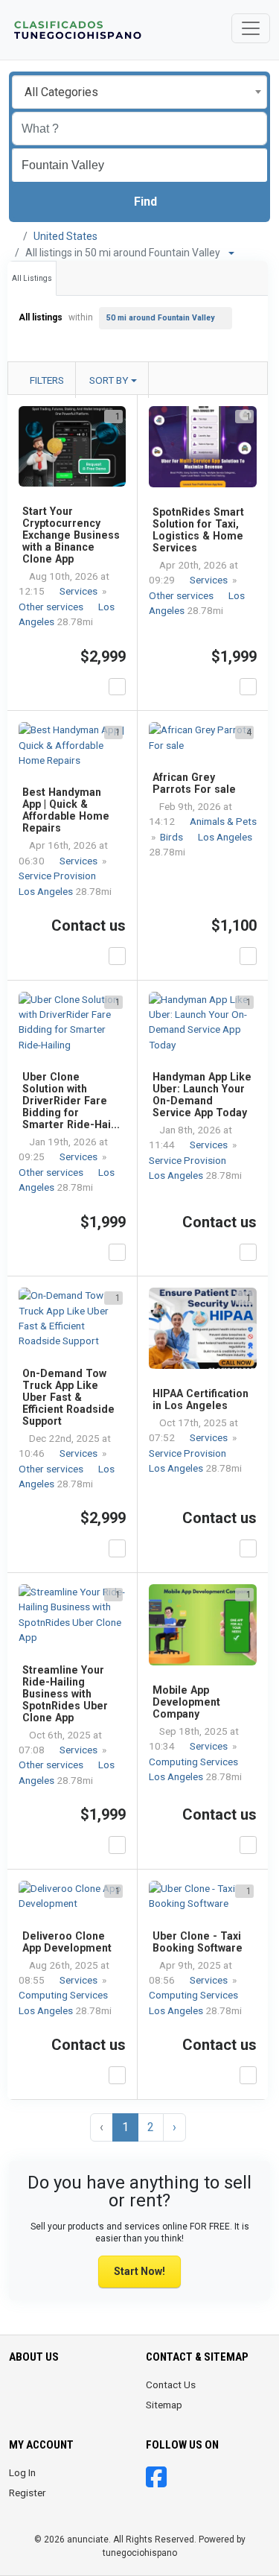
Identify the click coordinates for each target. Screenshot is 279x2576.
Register (28, 2493)
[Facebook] (156, 2482)
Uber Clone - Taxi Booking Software (198, 1942)
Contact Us (171, 2384)
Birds (173, 837)
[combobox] (139, 92)
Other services (52, 607)
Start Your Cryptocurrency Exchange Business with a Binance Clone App (71, 535)
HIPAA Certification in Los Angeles (201, 1399)
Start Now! (139, 2271)
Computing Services (195, 1762)
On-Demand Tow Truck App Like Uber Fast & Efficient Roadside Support (68, 1397)
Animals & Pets (223, 821)
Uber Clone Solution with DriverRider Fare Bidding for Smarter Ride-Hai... (71, 1101)
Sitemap (164, 2405)
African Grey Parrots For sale (194, 783)
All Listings (32, 278)
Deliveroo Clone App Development (67, 1942)
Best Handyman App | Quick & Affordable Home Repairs (66, 810)
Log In (22, 2472)
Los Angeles (47, 891)
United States (65, 236)
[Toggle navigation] (251, 28)
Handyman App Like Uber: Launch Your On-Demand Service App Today (202, 1095)
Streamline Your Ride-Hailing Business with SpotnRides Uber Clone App (65, 1694)
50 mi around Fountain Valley (160, 318)
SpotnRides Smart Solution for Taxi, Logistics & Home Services (198, 530)
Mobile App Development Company (186, 1702)
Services (80, 591)
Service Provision (58, 876)
